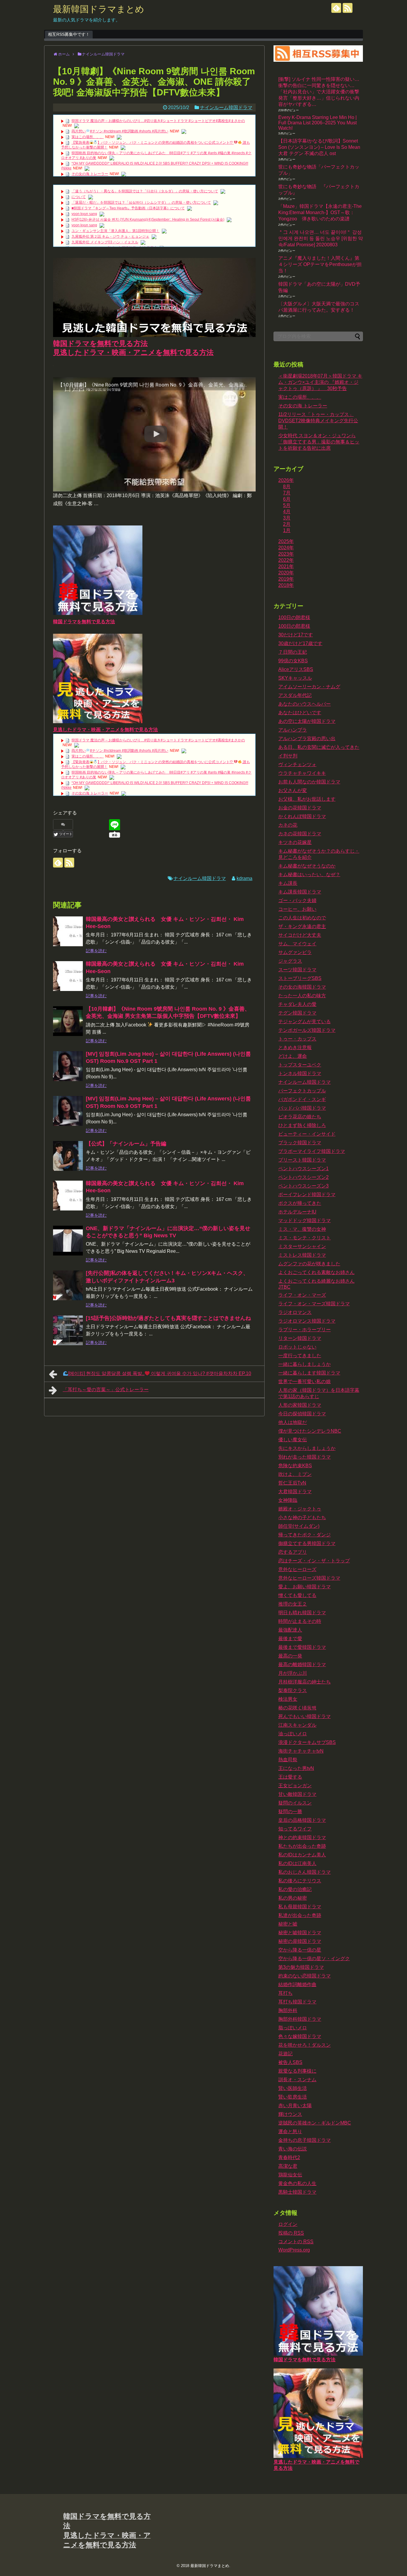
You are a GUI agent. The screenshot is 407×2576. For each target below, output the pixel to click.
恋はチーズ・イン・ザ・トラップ (314, 1561)
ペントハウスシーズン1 (303, 1169)
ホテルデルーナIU (297, 1212)
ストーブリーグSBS (300, 978)
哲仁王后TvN (292, 1483)
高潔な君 (288, 2166)
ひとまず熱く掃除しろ (302, 1125)
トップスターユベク (300, 1065)
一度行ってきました (300, 1356)
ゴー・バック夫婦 (297, 900)
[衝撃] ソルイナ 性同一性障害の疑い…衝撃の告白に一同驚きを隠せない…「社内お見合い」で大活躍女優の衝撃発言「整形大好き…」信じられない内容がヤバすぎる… (319, 92)
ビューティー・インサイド (307, 1134)
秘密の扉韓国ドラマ (300, 1941)
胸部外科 (288, 2010)
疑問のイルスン (295, 1803)
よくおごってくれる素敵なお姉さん (316, 1272)
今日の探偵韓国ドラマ (302, 1414)
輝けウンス (290, 2114)
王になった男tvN (296, 1768)
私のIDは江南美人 (297, 1863)
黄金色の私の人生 (297, 2183)
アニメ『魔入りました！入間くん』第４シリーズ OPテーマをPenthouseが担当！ (320, 264)
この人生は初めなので (302, 918)
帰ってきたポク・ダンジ (305, 1535)
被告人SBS (290, 2062)
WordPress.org (294, 2250)
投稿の (291, 2233)
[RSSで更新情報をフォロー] (348, 8)
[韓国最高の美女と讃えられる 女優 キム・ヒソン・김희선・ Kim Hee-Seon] (68, 931)
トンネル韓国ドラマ (300, 1073)
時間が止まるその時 (300, 1621)
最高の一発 (290, 1656)
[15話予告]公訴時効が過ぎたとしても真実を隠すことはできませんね (168, 1318)
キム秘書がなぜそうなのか (307, 866)
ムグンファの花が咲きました (309, 1264)
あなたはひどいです (300, 713)
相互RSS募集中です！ (69, 34)
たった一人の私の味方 (302, 996)
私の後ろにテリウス (300, 1881)
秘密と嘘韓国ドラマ (300, 1933)
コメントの (296, 2242)
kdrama (244, 878)
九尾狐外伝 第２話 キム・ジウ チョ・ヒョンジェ (110, 236)
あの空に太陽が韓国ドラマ (307, 721)
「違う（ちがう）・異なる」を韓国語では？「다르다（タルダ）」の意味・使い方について (145, 191)
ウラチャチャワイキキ (302, 773)
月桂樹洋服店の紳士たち (305, 1682)
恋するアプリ (293, 1552)
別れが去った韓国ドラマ (305, 1457)
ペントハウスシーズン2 (303, 1177)
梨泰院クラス (293, 1690)
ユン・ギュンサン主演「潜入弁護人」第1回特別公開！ (115, 231)
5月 (287, 505)
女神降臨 (288, 1500)
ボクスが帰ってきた (300, 1203)
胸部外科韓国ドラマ (300, 2019)
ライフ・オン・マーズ (302, 1295)
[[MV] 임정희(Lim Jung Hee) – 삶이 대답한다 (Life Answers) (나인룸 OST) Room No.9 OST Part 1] (68, 1066)
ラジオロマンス (295, 1312)
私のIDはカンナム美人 (302, 1855)
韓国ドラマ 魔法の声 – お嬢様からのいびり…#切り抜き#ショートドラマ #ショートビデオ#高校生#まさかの (158, 121)
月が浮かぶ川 (293, 1673)
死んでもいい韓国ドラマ (305, 1716)
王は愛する (290, 1777)
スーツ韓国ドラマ (297, 970)
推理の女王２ (293, 1604)
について (79, 197)
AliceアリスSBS (296, 669)
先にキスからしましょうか (307, 1448)
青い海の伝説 (293, 2149)
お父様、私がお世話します (307, 799)
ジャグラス (290, 961)
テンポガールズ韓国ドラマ (307, 1030)
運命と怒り (290, 2132)
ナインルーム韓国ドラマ (226, 108)
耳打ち (285, 1993)
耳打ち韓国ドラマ (297, 2002)
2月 (287, 524)
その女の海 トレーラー (90, 174)
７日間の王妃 (293, 652)
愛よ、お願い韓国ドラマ (305, 1587)
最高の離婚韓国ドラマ (302, 1664)
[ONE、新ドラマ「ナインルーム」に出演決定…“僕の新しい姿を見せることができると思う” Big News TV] (68, 1241)
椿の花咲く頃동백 (297, 1708)
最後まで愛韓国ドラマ (302, 1647)
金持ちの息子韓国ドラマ (305, 2140)
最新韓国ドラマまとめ (99, 9)
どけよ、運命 (293, 1056)
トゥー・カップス (297, 1039)
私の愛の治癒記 (295, 1889)
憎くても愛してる (297, 1595)
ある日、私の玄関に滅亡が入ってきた (319, 747)
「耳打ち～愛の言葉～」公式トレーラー (106, 1390)
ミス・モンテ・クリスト (305, 1238)
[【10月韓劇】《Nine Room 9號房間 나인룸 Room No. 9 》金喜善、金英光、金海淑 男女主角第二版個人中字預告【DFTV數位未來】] (68, 1021)
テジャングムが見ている (305, 1022)
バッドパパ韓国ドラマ (302, 1108)
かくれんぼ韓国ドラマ (302, 816)
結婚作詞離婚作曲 (297, 1984)
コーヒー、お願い (297, 909)
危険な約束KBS (295, 1466)
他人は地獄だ (293, 1422)
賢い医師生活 (293, 2088)
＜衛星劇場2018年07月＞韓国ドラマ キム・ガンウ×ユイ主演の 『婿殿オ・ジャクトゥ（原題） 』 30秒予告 (320, 382)
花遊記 (285, 2054)
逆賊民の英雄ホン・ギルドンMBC (315, 2123)
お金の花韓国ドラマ (300, 808)
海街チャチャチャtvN (301, 1751)
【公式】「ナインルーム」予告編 (126, 1144)
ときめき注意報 (295, 1047)
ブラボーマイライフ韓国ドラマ (312, 1151)
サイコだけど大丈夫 (300, 935)
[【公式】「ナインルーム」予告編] (68, 1156)
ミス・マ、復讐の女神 (302, 1229)
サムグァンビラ (295, 952)
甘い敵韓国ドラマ (297, 1794)
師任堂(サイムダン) (299, 1526)
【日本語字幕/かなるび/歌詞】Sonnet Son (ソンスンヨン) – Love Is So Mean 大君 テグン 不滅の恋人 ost (319, 147)
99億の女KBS (293, 661)
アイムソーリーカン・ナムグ (309, 687)
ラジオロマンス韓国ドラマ (307, 1321)
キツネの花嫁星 (295, 842)
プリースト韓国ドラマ (302, 1160)
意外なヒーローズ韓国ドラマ (309, 1578)
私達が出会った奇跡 (300, 1915)
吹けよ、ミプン (295, 1474)
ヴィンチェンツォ (297, 764)
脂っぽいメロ (293, 2028)
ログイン (288, 2224)
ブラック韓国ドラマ (300, 1143)
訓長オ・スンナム (297, 2080)
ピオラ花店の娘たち (300, 1117)
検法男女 (288, 1699)
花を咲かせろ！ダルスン (305, 2045)
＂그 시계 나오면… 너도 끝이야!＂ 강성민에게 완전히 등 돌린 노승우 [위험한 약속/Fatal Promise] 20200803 (321, 238)
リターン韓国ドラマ (300, 1338)
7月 (287, 493)
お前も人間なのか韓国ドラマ (309, 782)
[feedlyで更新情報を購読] (336, 8)
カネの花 (288, 825)
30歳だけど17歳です (300, 643)
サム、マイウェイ (297, 944)
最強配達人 (290, 1630)
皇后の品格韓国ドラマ (302, 1820)
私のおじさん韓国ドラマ (305, 1872)
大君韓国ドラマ (295, 1492)
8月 (287, 487)
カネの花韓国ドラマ (300, 834)
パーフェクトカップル (302, 1091)
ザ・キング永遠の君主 (302, 926)
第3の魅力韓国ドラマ (301, 1967)
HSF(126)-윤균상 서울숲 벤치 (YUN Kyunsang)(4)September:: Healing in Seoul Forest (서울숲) (148, 219)
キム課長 (288, 883)
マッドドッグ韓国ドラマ (305, 1220)
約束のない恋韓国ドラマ (305, 1976)
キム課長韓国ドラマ (300, 892)
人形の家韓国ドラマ (300, 1405)
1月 (287, 530)
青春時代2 (289, 2157)
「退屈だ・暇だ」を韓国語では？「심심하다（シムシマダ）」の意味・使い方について (141, 202)
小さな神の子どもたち (302, 1517)
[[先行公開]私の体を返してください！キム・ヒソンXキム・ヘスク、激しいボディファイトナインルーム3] (68, 1285)
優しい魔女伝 (293, 1440)
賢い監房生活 (293, 2097)
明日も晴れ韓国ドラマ (302, 1613)
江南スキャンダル (297, 1725)
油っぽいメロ (293, 1734)
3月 (287, 518)
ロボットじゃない (297, 1347)
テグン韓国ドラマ (297, 1013)
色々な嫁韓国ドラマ (300, 2036)
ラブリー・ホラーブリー (305, 1330)
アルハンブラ (293, 730)
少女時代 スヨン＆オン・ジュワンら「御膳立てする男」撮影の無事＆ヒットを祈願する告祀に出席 (319, 442)
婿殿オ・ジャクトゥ (300, 1509)
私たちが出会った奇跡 (302, 1846)
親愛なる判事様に (297, 2071)
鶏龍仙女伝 (290, 2175)
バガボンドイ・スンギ (302, 1099)
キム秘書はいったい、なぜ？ (309, 875)
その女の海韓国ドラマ (302, 987)
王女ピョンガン (295, 1786)
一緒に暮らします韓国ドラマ (309, 1373)
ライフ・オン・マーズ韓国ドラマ (314, 1304)
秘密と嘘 (288, 1924)
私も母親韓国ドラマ (300, 1907)
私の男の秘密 (293, 1898)
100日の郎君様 (294, 626)
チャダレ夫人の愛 (297, 1004)
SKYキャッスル (295, 678)
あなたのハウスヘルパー (305, 704)
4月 (287, 512)
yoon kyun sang (84, 214)
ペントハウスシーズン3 (303, 1186)
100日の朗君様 (294, 617)
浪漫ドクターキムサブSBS (307, 1742)
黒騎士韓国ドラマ (297, 2192)
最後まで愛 (290, 1639)
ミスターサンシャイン (302, 1246)
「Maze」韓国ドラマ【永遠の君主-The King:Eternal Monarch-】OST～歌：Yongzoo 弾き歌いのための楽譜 (320, 212)
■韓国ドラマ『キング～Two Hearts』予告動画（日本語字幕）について (128, 208)
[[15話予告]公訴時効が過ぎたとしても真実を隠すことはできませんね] (68, 1330)
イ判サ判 (288, 756)
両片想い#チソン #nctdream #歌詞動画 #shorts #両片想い (120, 131)
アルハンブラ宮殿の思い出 (307, 739)
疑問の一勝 (290, 1812)
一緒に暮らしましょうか (305, 1364)
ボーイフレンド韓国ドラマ (307, 1195)
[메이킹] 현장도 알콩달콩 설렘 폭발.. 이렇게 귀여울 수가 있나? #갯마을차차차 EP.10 (160, 1373)
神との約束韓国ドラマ (302, 1837)
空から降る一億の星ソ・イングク (314, 1959)
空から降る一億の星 (300, 1950)
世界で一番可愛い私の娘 (305, 1381)
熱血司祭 (288, 1760)
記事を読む (96, 951)
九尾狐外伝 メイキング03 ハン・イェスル (105, 242)
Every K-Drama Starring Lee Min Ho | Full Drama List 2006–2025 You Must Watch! (317, 123)
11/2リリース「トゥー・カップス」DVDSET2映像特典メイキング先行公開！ (318, 421)
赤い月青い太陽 (295, 2106)
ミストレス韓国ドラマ (302, 1255)
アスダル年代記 (295, 695)
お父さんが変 (293, 790)
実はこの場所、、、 (88, 137)
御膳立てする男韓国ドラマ (307, 1543)
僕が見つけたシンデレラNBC (310, 1431)
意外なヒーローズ (297, 1569)
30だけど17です (296, 635)
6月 (287, 499)
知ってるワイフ (295, 1829)
